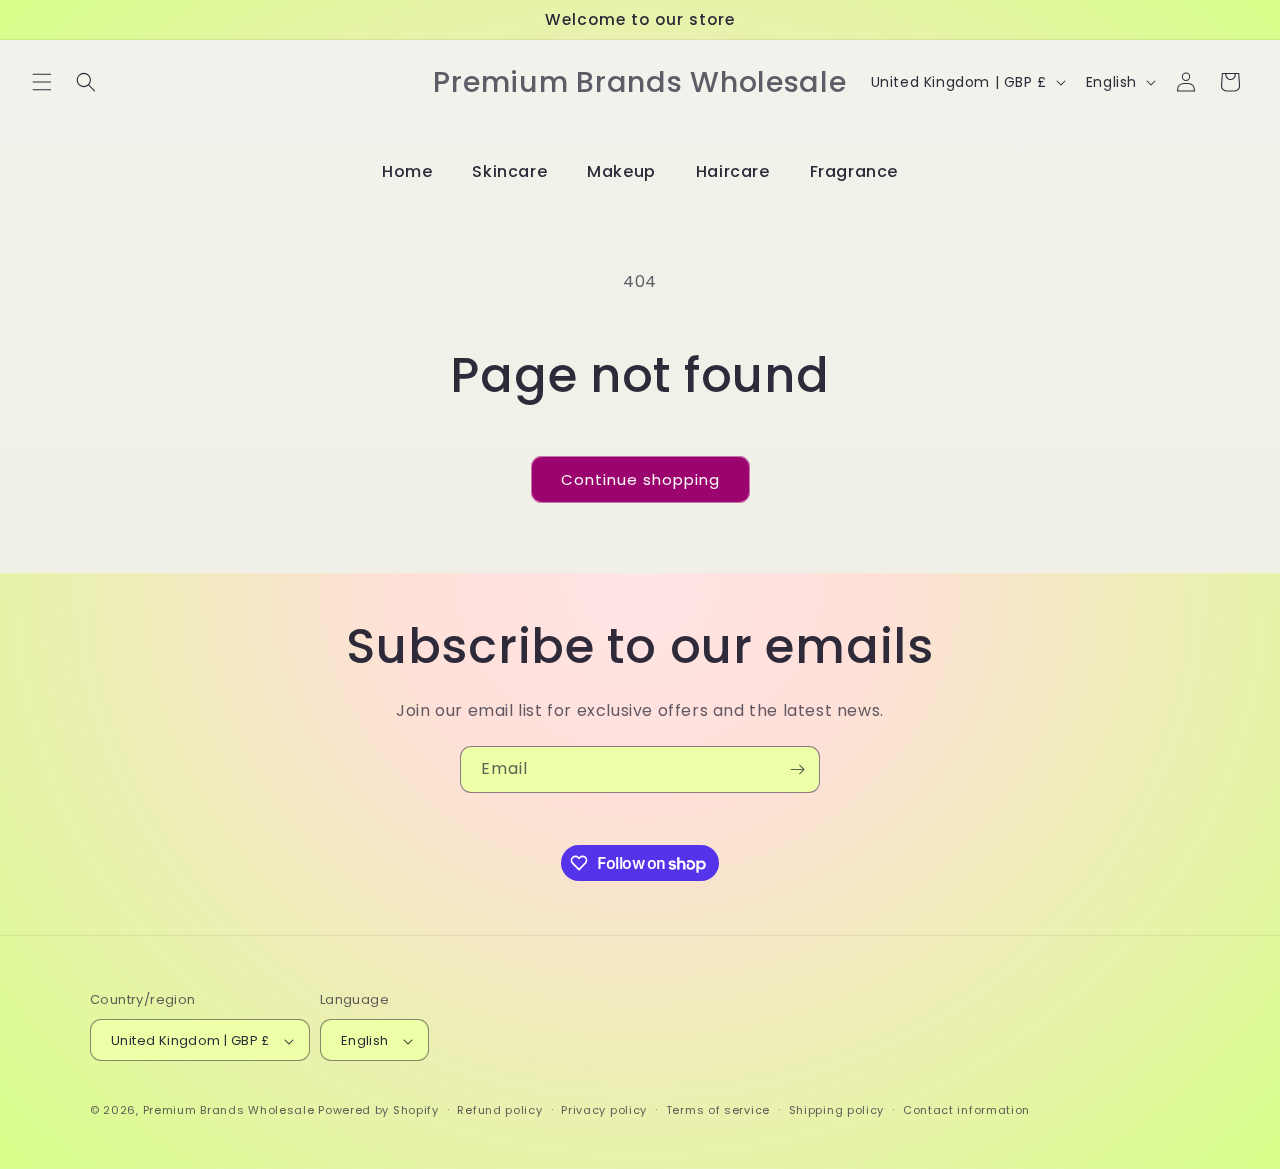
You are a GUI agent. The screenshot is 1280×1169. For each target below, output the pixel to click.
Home (407, 171)
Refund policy (499, 1110)
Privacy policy (604, 1110)
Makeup (621, 171)
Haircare (733, 171)
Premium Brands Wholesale (229, 1111)
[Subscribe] (797, 769)
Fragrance (854, 171)
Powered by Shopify (378, 1111)
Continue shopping (640, 479)
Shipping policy (837, 1110)
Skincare (509, 171)
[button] (42, 82)
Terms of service (718, 1110)
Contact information (966, 1110)
